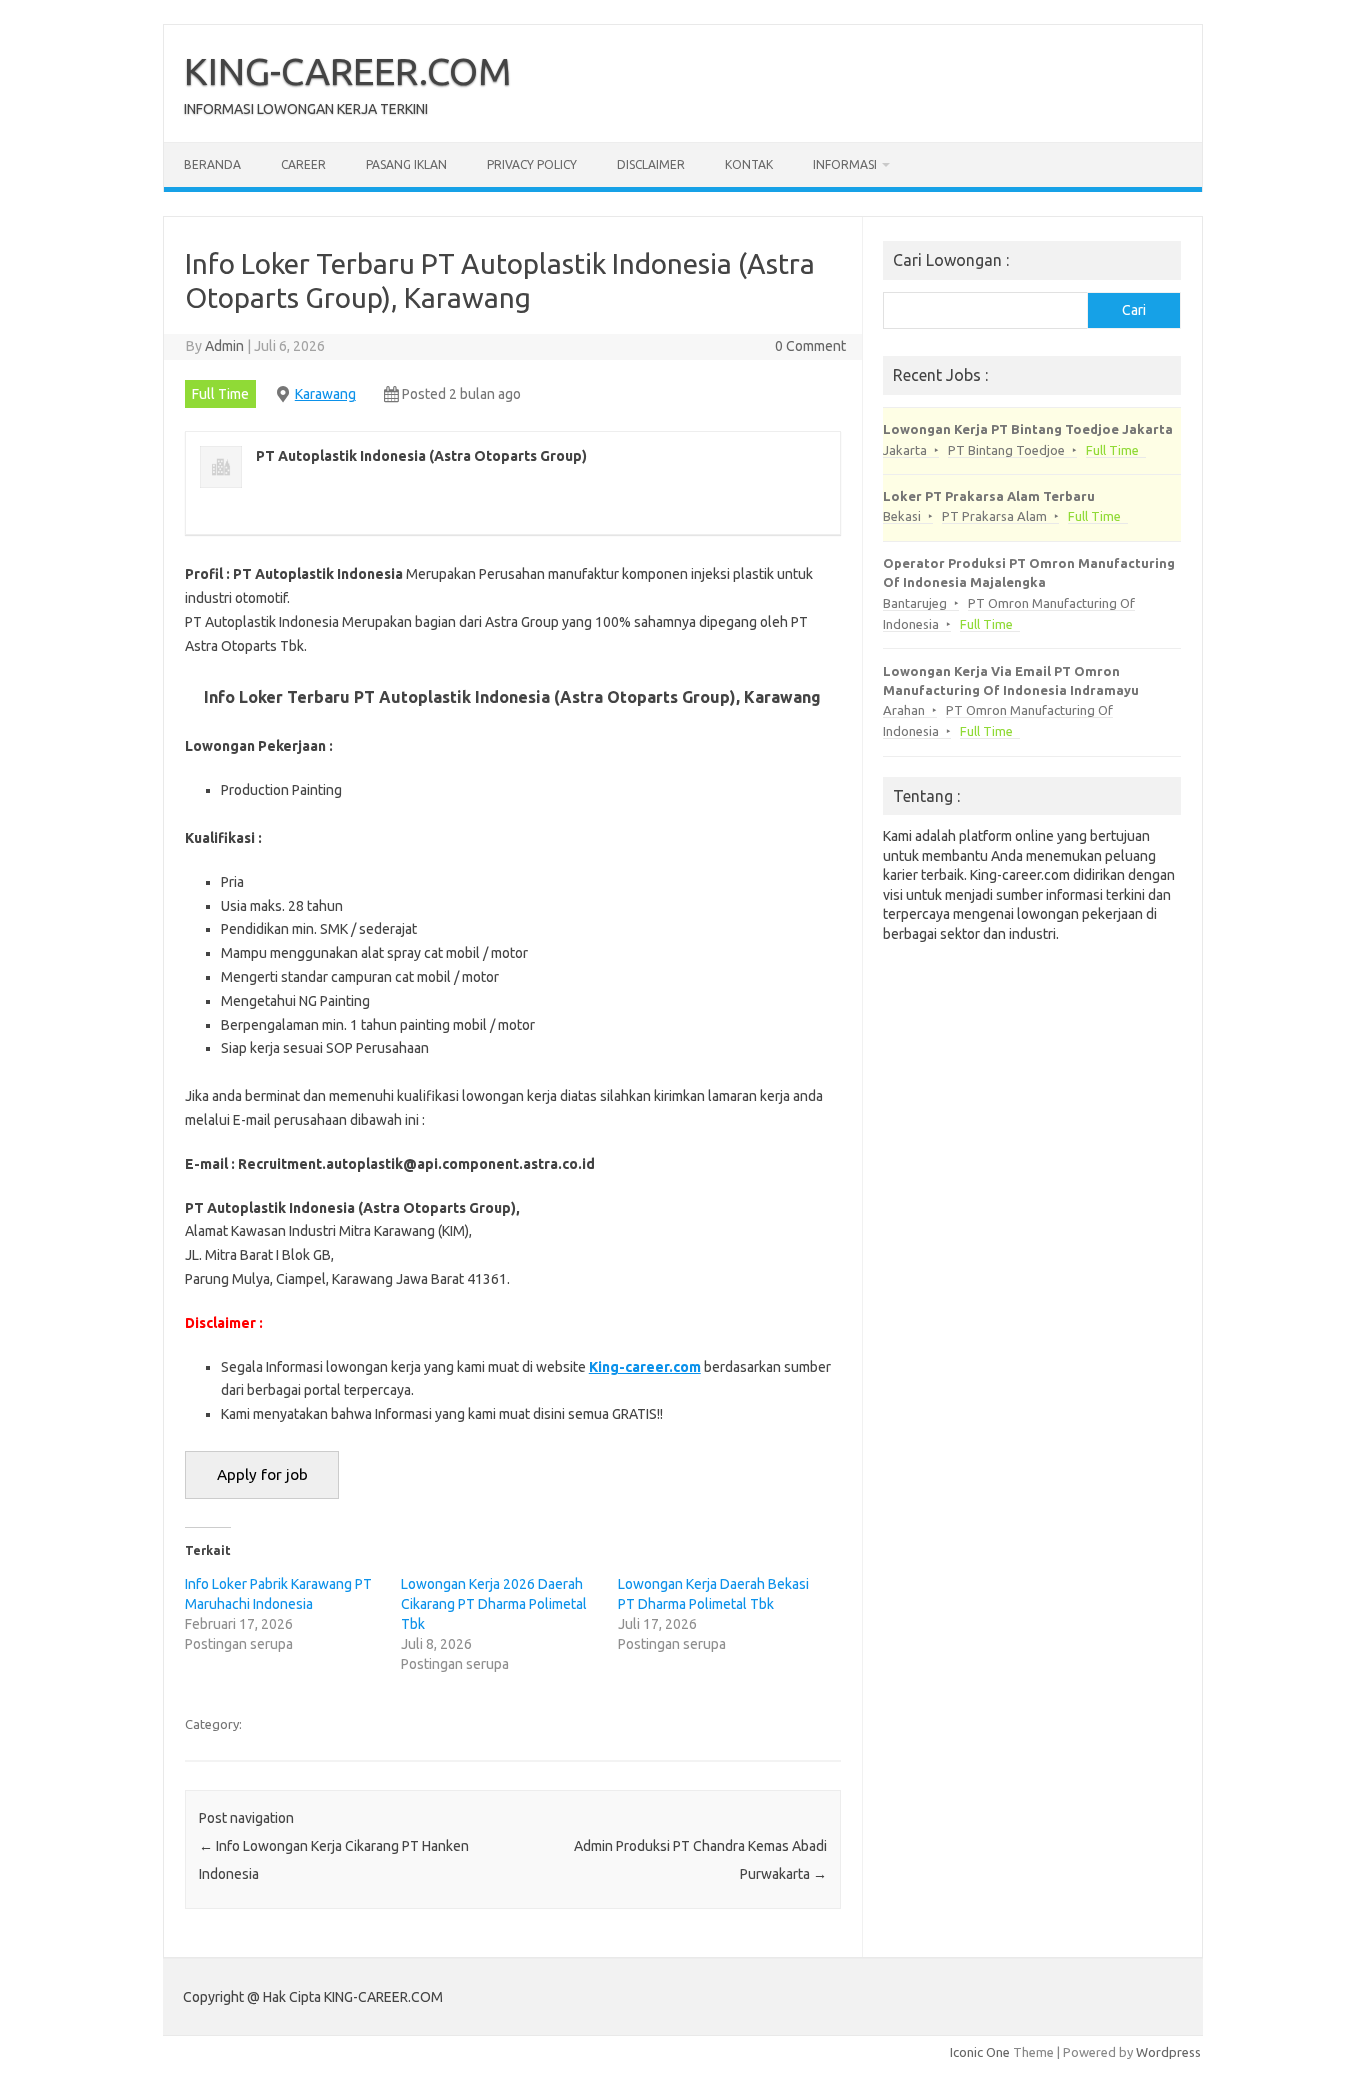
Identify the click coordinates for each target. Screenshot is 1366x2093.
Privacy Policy (532, 164)
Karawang (325, 394)
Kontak (749, 164)
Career (303, 164)
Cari (1134, 310)
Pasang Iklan (406, 164)
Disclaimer (651, 164)
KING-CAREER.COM (348, 71)
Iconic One (980, 2052)
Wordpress (1168, 2052)
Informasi (845, 164)
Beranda (212, 164)
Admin (224, 346)
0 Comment (810, 346)
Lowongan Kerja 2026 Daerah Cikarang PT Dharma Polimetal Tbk (494, 1604)
